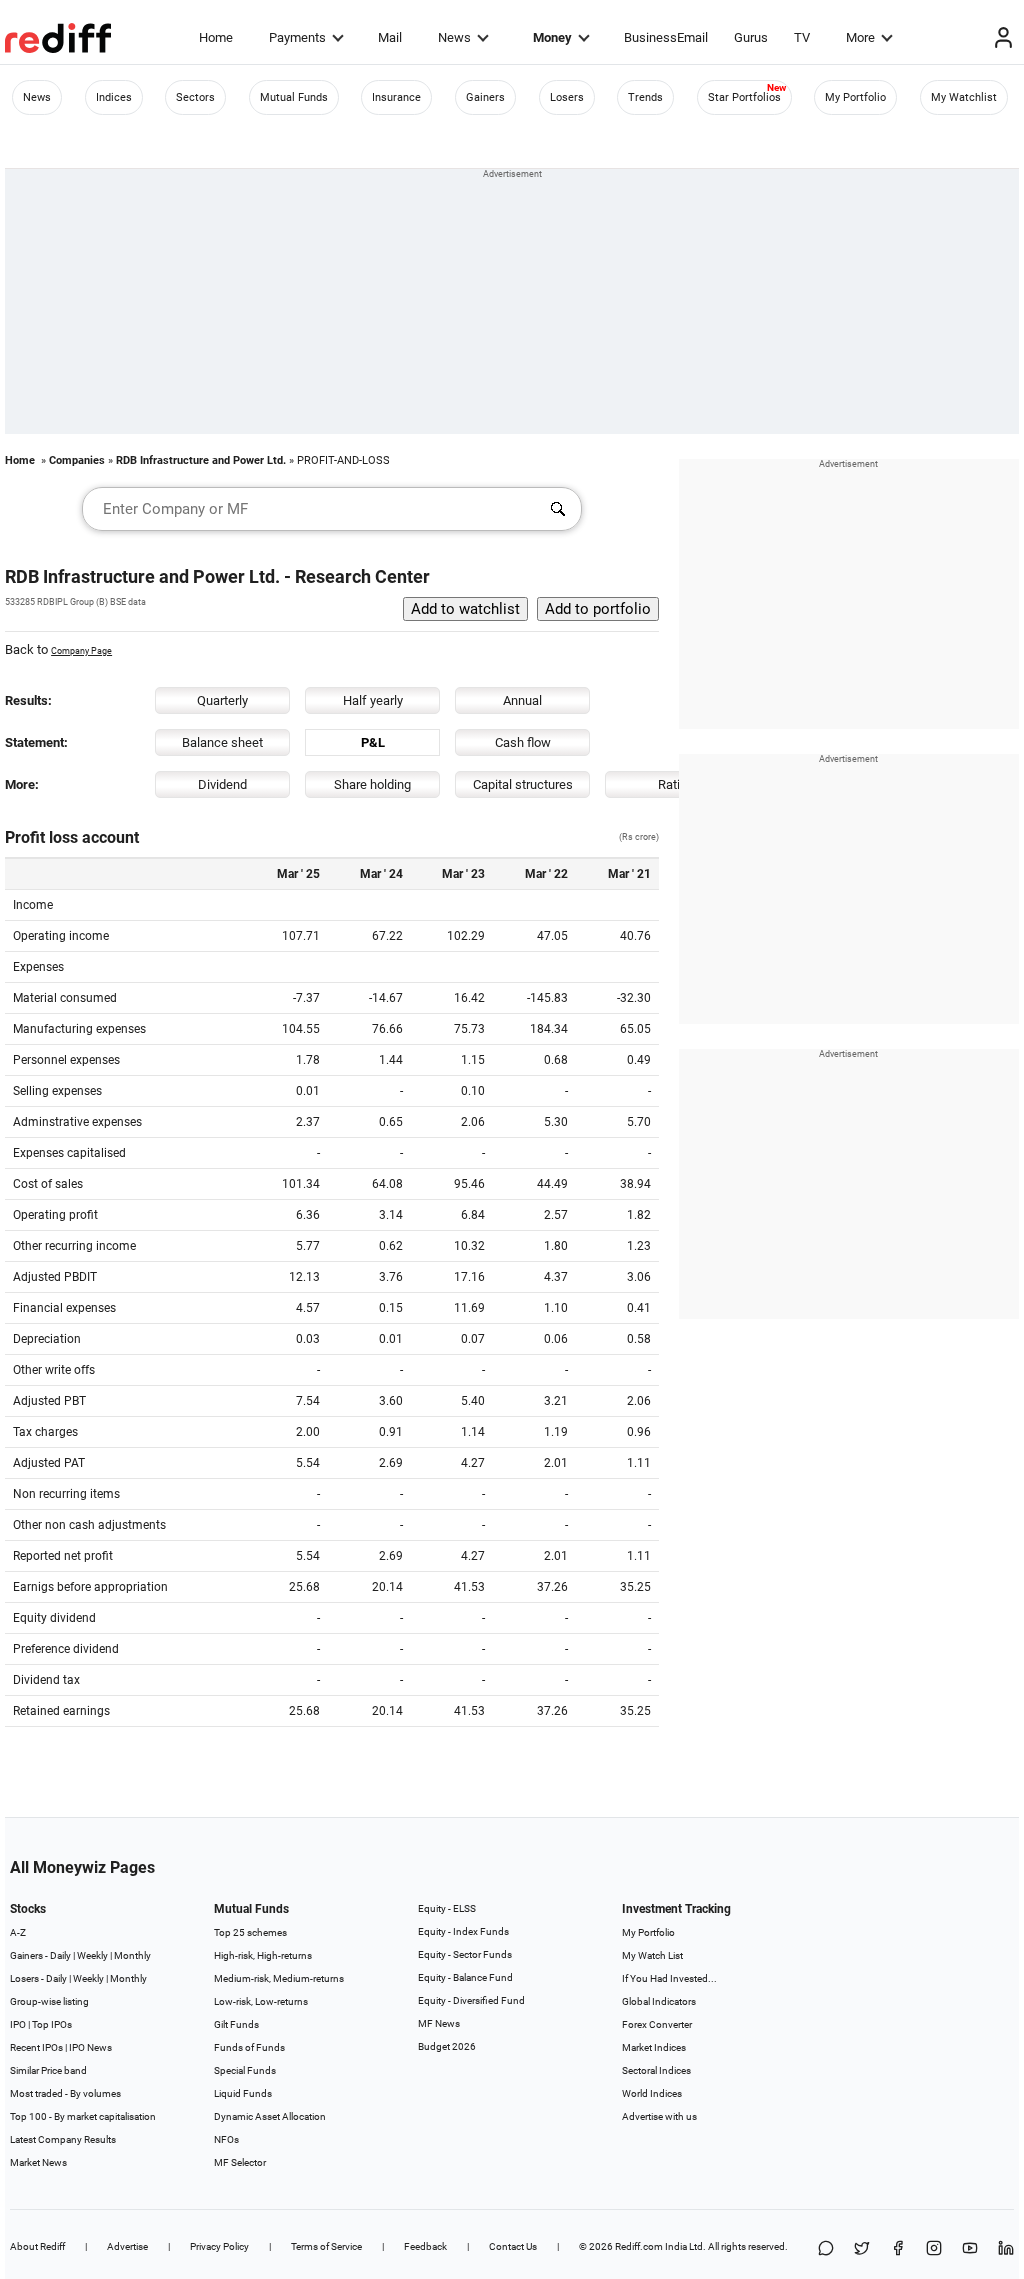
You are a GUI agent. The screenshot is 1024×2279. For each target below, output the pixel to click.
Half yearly (373, 700)
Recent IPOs (36, 2047)
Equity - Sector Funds (465, 1954)
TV (802, 37)
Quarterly (222, 700)
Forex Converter (657, 2024)
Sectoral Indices (656, 2070)
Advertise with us (659, 2116)
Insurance (396, 97)
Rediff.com (639, 2246)
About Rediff (37, 2246)
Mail (390, 37)
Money (552, 37)
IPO (18, 2024)
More (860, 37)
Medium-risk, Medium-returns (279, 1978)
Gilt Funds (236, 2024)
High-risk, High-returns (263, 1955)
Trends (645, 97)
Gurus (751, 37)
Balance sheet (222, 742)
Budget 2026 (447, 2046)
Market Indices (654, 2047)
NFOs (226, 2139)
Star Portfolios (744, 97)
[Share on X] (862, 2249)
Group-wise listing (49, 2001)
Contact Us (513, 2246)
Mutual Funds (294, 97)
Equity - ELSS (447, 1908)
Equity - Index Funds (463, 1931)
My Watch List (652, 1955)
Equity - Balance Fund (465, 1977)
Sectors (195, 97)
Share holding (372, 784)
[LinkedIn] (1006, 2249)
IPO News (90, 2047)
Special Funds (245, 2070)
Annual (522, 700)
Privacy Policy (219, 2246)
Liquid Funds (243, 2093)
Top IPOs (52, 2024)
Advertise (127, 2246)
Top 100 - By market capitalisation (83, 2116)
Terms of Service (326, 2246)
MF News (439, 2023)
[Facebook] (898, 2249)
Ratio (672, 784)
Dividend (222, 784)
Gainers (485, 97)
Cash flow (523, 742)
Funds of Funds (249, 2047)
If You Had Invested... (669, 1978)
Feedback (425, 2246)
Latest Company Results (63, 2139)
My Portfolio (855, 97)
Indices (114, 97)
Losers (567, 97)
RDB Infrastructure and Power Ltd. (201, 460)
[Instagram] (934, 2249)
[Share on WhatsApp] (826, 2249)
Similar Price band (48, 2070)
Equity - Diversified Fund (471, 2000)
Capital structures (523, 784)
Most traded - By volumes (65, 2093)
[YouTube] (970, 2249)
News (454, 37)
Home (216, 37)
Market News (38, 2162)
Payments (297, 37)
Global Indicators (659, 2001)
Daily (60, 1955)
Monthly (132, 1955)
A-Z (18, 1932)
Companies (77, 460)
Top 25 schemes (250, 1932)
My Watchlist (964, 97)
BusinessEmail (666, 37)
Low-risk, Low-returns (261, 2001)
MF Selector (240, 2162)
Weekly (92, 1955)
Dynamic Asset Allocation (270, 2116)
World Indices (652, 2093)
